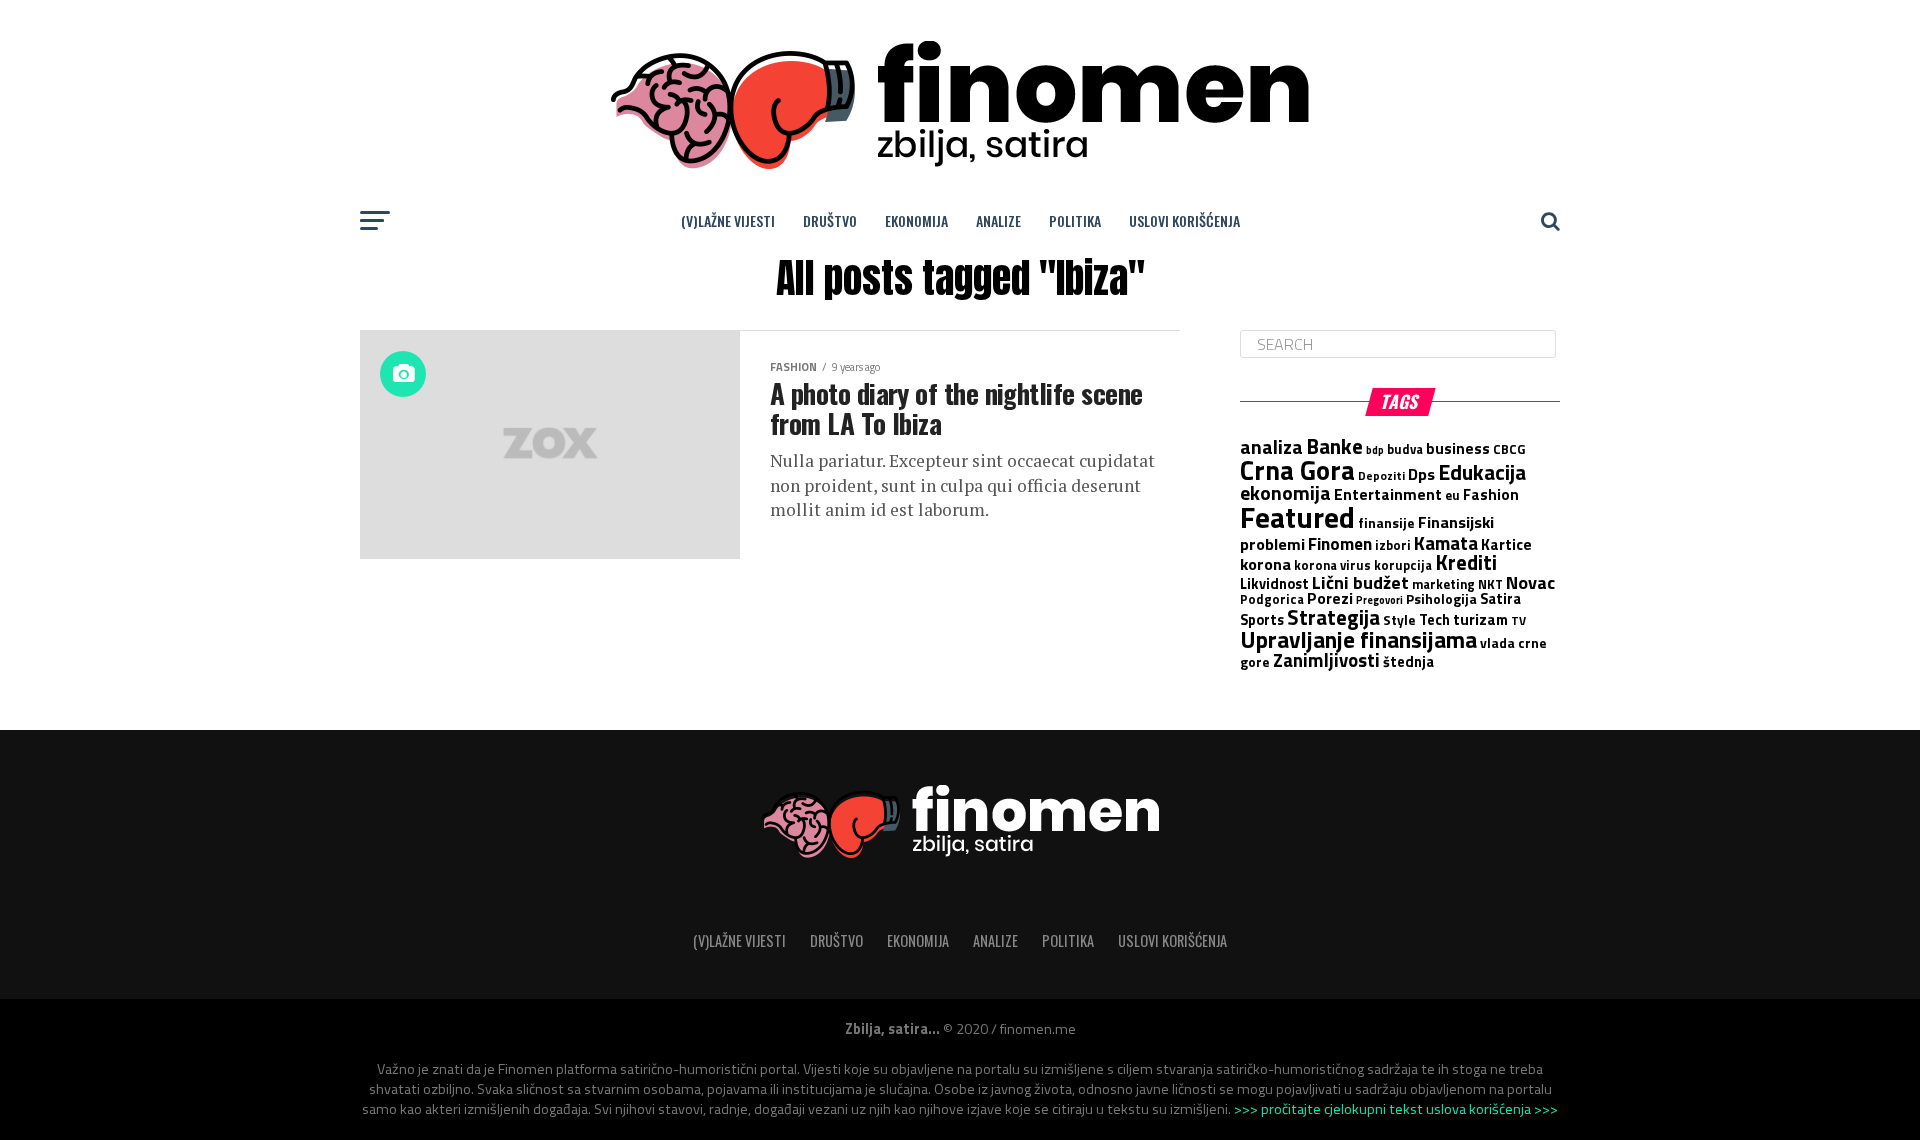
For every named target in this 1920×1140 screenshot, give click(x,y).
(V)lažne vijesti (728, 220)
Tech (1434, 620)
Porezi (1330, 598)
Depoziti (1381, 476)
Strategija (1333, 617)
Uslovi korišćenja (1184, 220)
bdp (1375, 450)
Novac (1530, 582)
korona (1265, 563)
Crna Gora (1297, 470)
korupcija (1403, 565)
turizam (1480, 619)
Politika (1075, 220)
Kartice (1506, 544)
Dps (1421, 473)
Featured (1297, 517)
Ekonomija (916, 220)
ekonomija (1285, 493)
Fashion (1491, 494)
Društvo (830, 220)
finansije (1386, 523)
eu (1452, 495)
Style (1399, 620)
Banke (1334, 446)
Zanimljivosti (1326, 660)
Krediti (1466, 562)
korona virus (1332, 565)
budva (1405, 449)
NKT (1490, 584)
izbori (1393, 545)
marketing (1443, 584)
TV (1518, 621)
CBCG (1509, 449)
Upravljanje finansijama (1358, 639)
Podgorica (1272, 599)
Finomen (1340, 543)
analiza (1271, 447)
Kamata (1446, 542)
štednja (1408, 662)
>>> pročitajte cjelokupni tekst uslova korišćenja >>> (1396, 1109)
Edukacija (1482, 472)
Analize (998, 220)
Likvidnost (1274, 584)
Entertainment (1388, 494)
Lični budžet (1360, 582)
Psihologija (1441, 599)
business (1458, 448)
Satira (1500, 599)
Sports (1262, 620)
